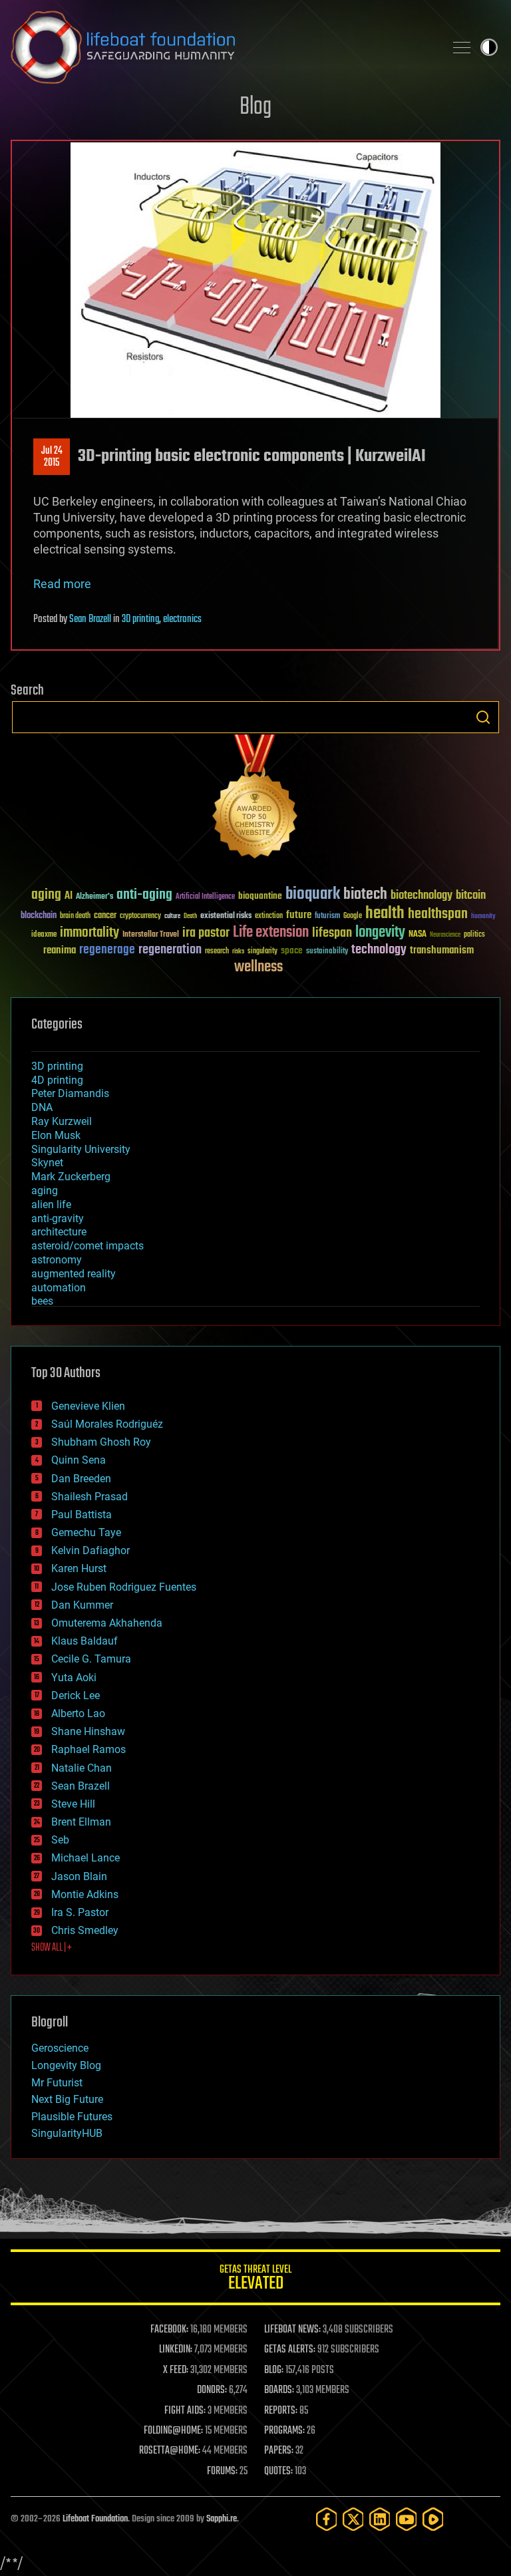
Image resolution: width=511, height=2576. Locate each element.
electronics (182, 619)
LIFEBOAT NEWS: (292, 2330)
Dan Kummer (82, 1605)
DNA (42, 1107)
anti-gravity (58, 1218)
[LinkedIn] (380, 2519)
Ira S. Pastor (80, 1912)
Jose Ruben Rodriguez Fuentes (124, 1587)
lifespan (332, 933)
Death (190, 916)
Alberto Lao (78, 1713)
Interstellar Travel (151, 935)
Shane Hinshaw (88, 1731)
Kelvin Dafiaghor (90, 1550)
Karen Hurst (79, 1568)
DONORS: (212, 2390)
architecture (59, 1232)
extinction (269, 916)
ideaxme (44, 935)
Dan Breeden (81, 1479)
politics (474, 935)
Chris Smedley (85, 1930)
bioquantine (260, 896)
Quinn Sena (79, 1460)
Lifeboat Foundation (95, 2519)
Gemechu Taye (86, 1532)
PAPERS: (279, 2451)
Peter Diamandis (70, 1093)
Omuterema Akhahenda (107, 1623)
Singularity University (81, 1149)
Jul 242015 (52, 457)
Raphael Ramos (88, 1749)
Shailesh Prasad (89, 1497)
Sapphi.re (222, 2519)
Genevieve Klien (88, 1406)
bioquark (313, 894)
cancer (105, 916)
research (217, 952)
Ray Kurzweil (62, 1121)
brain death (75, 916)
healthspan (438, 914)
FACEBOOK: (169, 2330)
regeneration (170, 950)
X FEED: (176, 2370)
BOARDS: (279, 2390)
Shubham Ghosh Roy (101, 1442)
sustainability (327, 952)
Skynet (47, 1163)
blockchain (39, 916)
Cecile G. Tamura (91, 1659)
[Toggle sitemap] (462, 47)
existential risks (226, 916)
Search (483, 717)
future (299, 915)
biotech (365, 894)
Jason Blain (79, 1876)
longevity (380, 933)
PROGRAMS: (284, 2431)
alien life (51, 1205)
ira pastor (206, 933)
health (385, 914)
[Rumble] (433, 2519)
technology (379, 950)
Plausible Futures (72, 2117)
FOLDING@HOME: (173, 2431)
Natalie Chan (82, 1768)
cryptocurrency (140, 916)
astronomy (57, 1260)
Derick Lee (76, 1695)
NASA (418, 935)
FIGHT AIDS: (185, 2411)
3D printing (140, 619)
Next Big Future (67, 2099)
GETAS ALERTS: (290, 2350)
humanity (483, 917)
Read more (62, 584)
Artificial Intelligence (205, 897)
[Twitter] (353, 2519)
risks (238, 951)
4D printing (57, 1080)
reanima (60, 950)
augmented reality (74, 1274)
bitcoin (471, 896)
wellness (258, 967)
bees (42, 1301)
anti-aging (144, 895)
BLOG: (274, 2370)
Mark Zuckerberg (71, 1177)
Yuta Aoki (74, 1678)
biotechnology (422, 896)
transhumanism (442, 950)
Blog (255, 107)
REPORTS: (281, 2411)
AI (69, 896)
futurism (327, 917)
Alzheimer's (94, 897)
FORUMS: (222, 2472)
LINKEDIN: (176, 2350)
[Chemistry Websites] (255, 799)
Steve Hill (73, 1804)
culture (172, 916)
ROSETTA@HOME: (170, 2451)
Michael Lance (85, 1858)
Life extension (271, 933)
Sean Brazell (90, 619)
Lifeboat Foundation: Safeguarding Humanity (222, 47)
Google (353, 916)
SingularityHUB (67, 2133)
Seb (60, 1840)
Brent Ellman (81, 1822)
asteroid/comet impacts (87, 1246)
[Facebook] (327, 2519)
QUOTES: (278, 2472)
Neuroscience (445, 936)
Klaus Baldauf (85, 1641)
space (292, 950)
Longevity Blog (66, 2065)
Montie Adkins (85, 1894)
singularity (262, 952)
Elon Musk (56, 1135)
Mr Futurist (57, 2083)
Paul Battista (82, 1515)
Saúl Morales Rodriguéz (107, 1424)
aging (46, 895)
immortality (89, 933)
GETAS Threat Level (255, 2280)
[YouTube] (407, 2519)
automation (59, 1288)
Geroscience (60, 2048)
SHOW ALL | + (52, 1948)
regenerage (107, 950)
